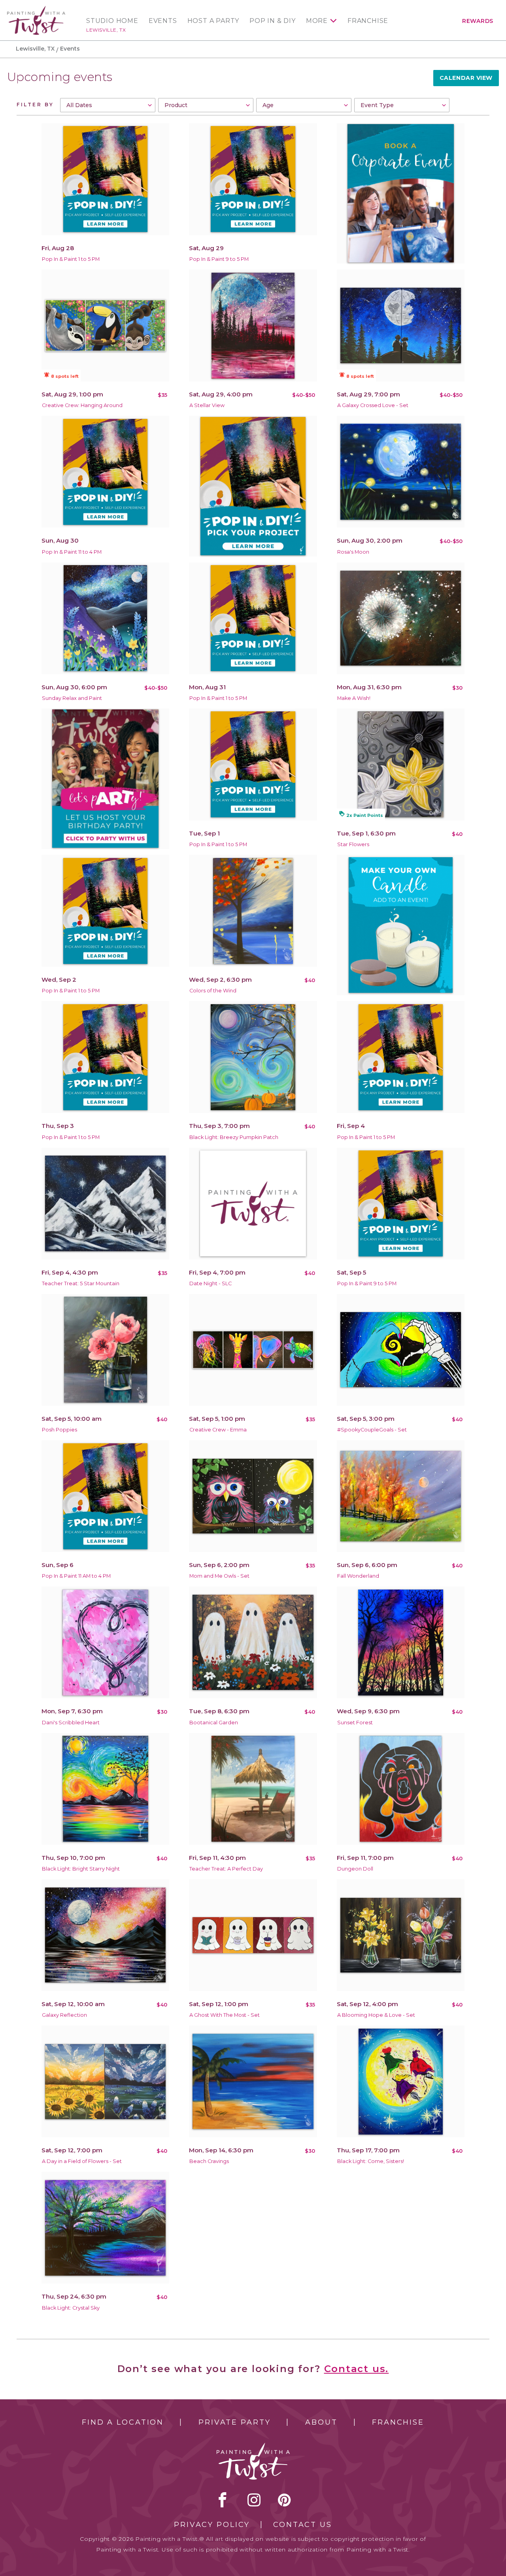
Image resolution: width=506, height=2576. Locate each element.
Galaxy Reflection (64, 2015)
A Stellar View (207, 405)
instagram (254, 2500)
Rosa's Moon (353, 552)
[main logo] (36, 9)
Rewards (478, 21)
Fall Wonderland (358, 1576)
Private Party (234, 2422)
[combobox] (108, 105)
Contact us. (357, 2369)
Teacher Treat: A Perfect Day (226, 1869)
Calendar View (466, 78)
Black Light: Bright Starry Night (81, 1869)
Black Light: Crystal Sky (71, 2308)
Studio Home (112, 21)
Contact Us (303, 2525)
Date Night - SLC (211, 1283)
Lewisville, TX (106, 30)
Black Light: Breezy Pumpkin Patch (234, 1137)
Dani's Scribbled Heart (71, 1723)
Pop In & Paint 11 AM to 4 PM (76, 1576)
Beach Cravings (209, 2161)
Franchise (368, 21)
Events (163, 21)
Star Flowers (353, 844)
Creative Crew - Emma (218, 1430)
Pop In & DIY (273, 21)
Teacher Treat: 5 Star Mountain (81, 1283)
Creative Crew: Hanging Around (82, 405)
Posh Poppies (59, 1430)
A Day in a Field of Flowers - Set (82, 2161)
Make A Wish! (354, 698)
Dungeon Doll (355, 1869)
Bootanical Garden (214, 1723)
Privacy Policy (212, 2525)
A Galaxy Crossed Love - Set (373, 405)
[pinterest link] (284, 2500)
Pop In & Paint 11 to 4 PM (72, 552)
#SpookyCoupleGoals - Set (372, 1430)
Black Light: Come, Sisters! (371, 2161)
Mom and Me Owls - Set (219, 1576)
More (317, 21)
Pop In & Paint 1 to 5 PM (71, 259)
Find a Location (123, 2422)
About (321, 2422)
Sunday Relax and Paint (72, 698)
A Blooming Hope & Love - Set (376, 2015)
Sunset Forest (355, 1723)
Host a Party (213, 21)
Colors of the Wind (213, 991)
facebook (223, 2500)
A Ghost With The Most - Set (225, 2015)
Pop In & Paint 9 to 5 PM (219, 259)
